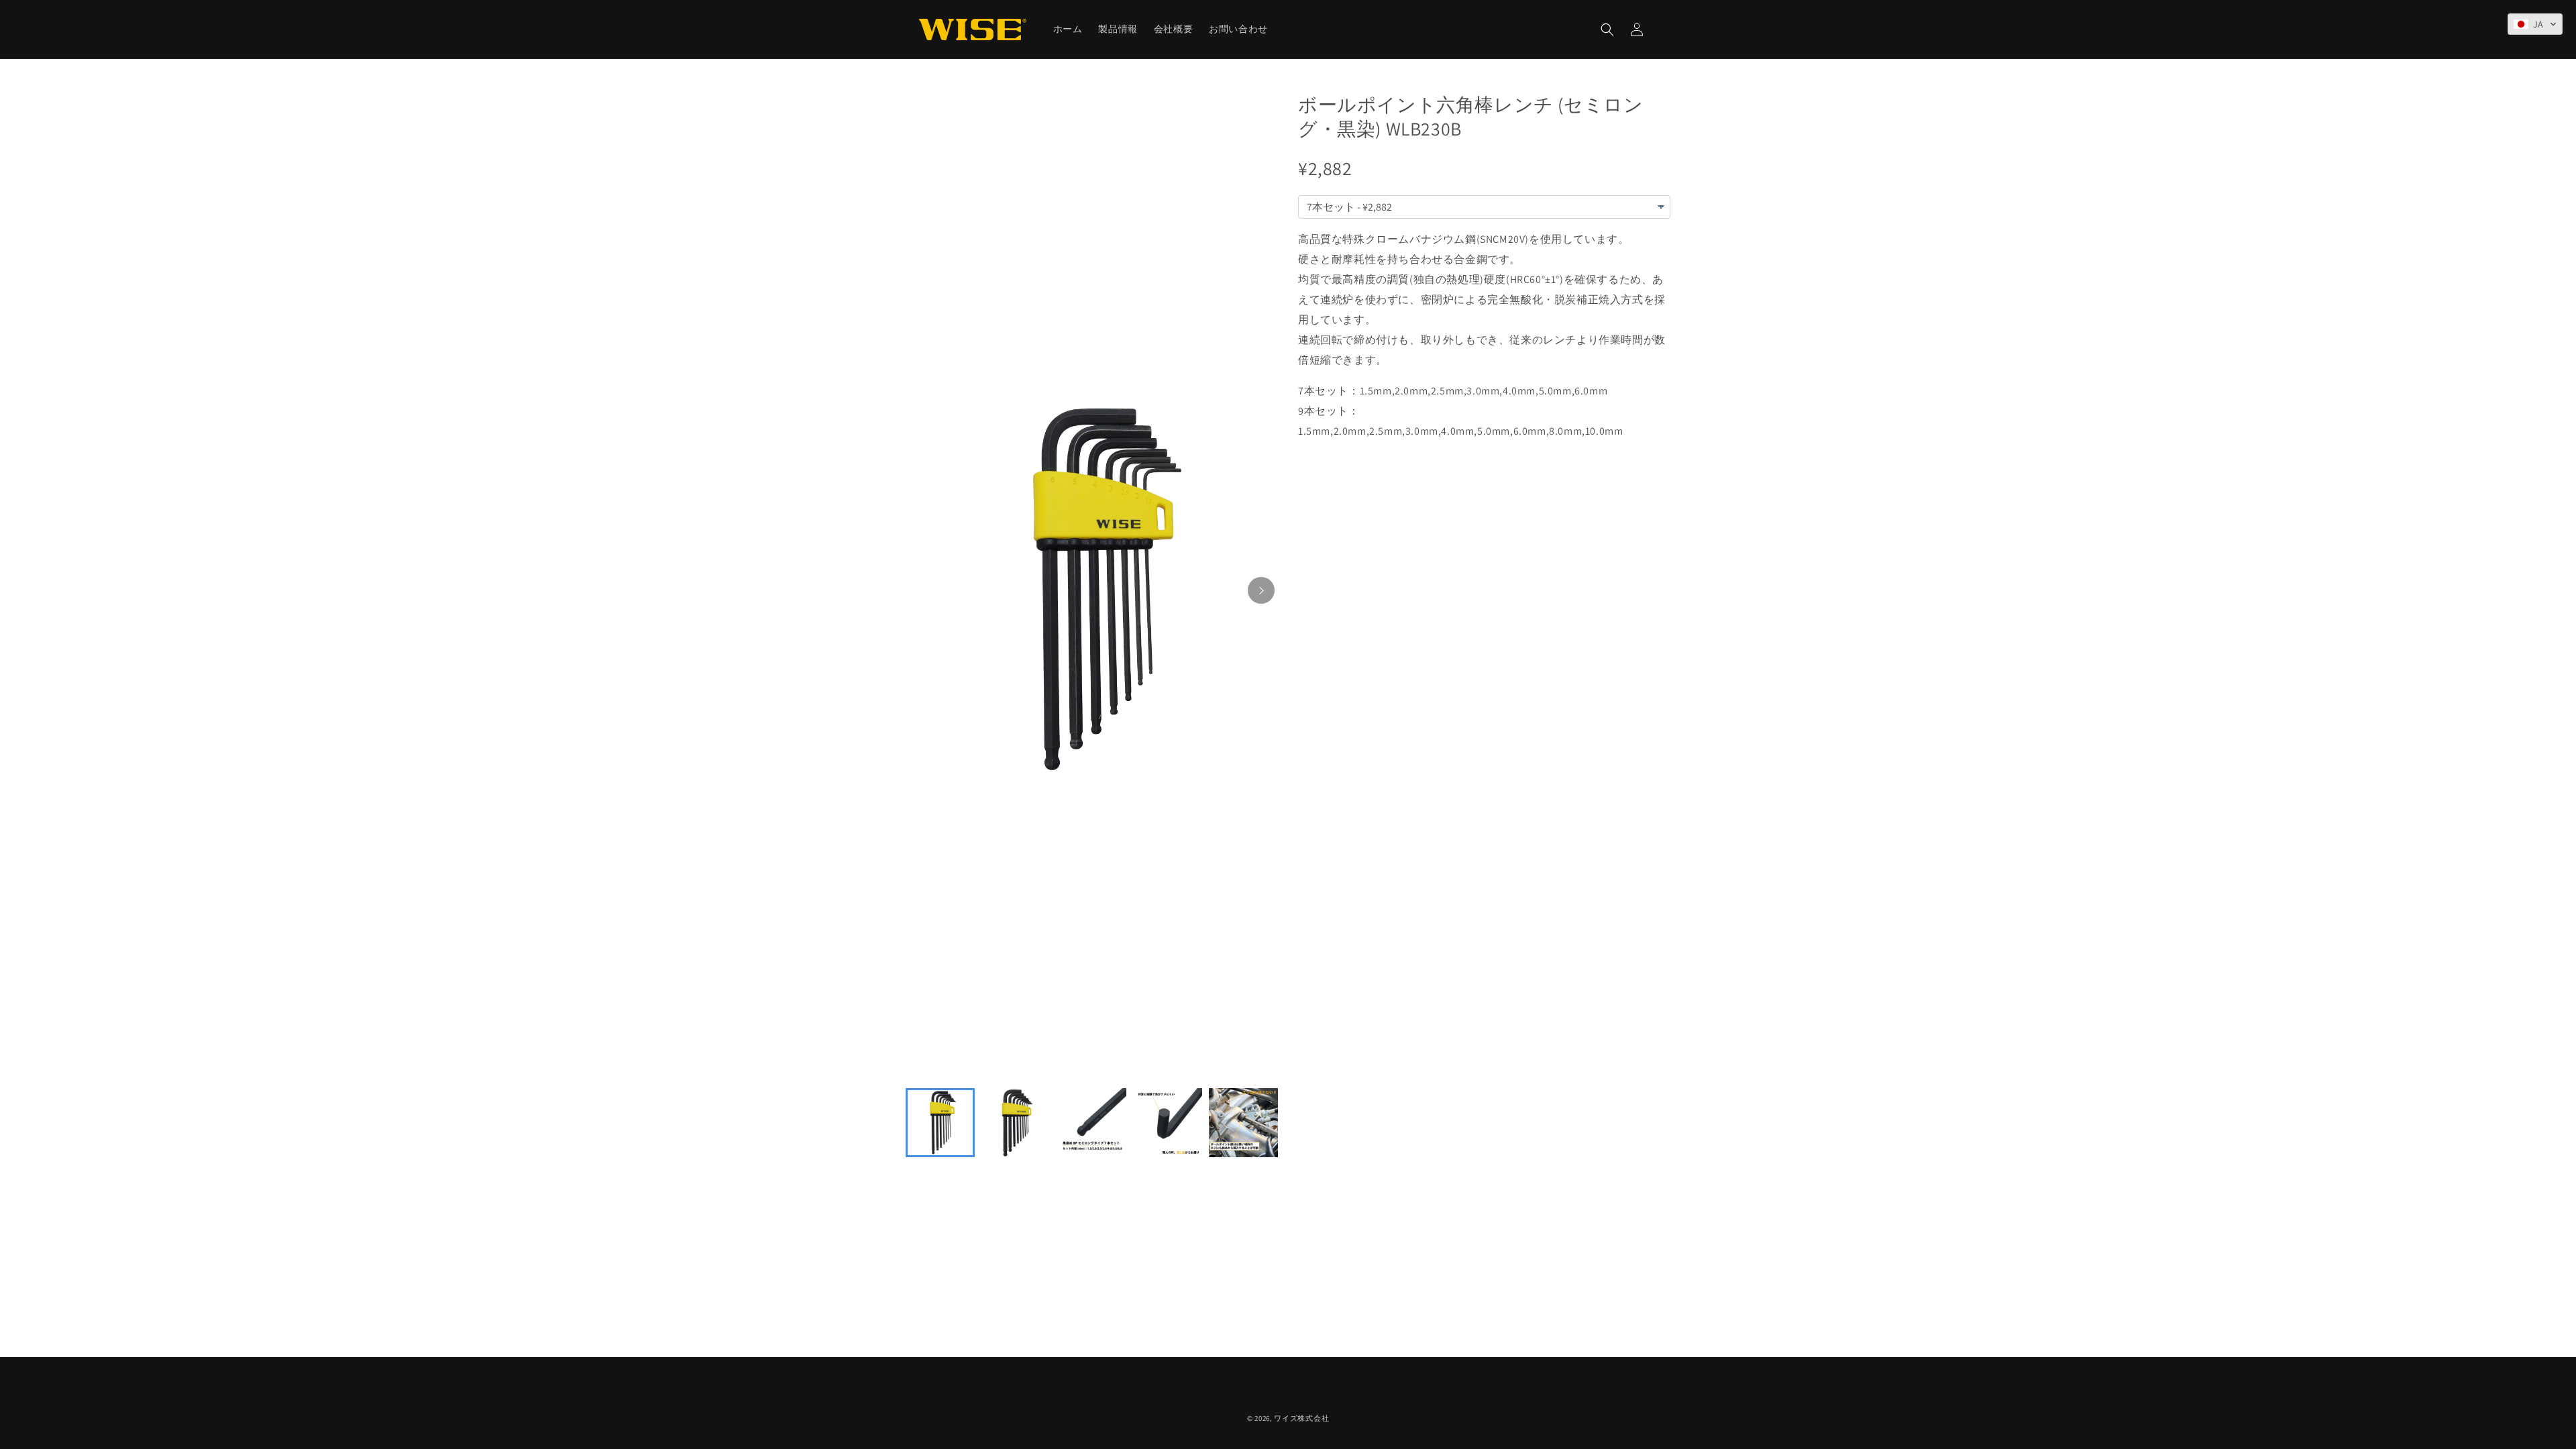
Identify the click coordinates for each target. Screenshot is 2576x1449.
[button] (1607, 30)
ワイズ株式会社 (1301, 1418)
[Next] (1261, 590)
